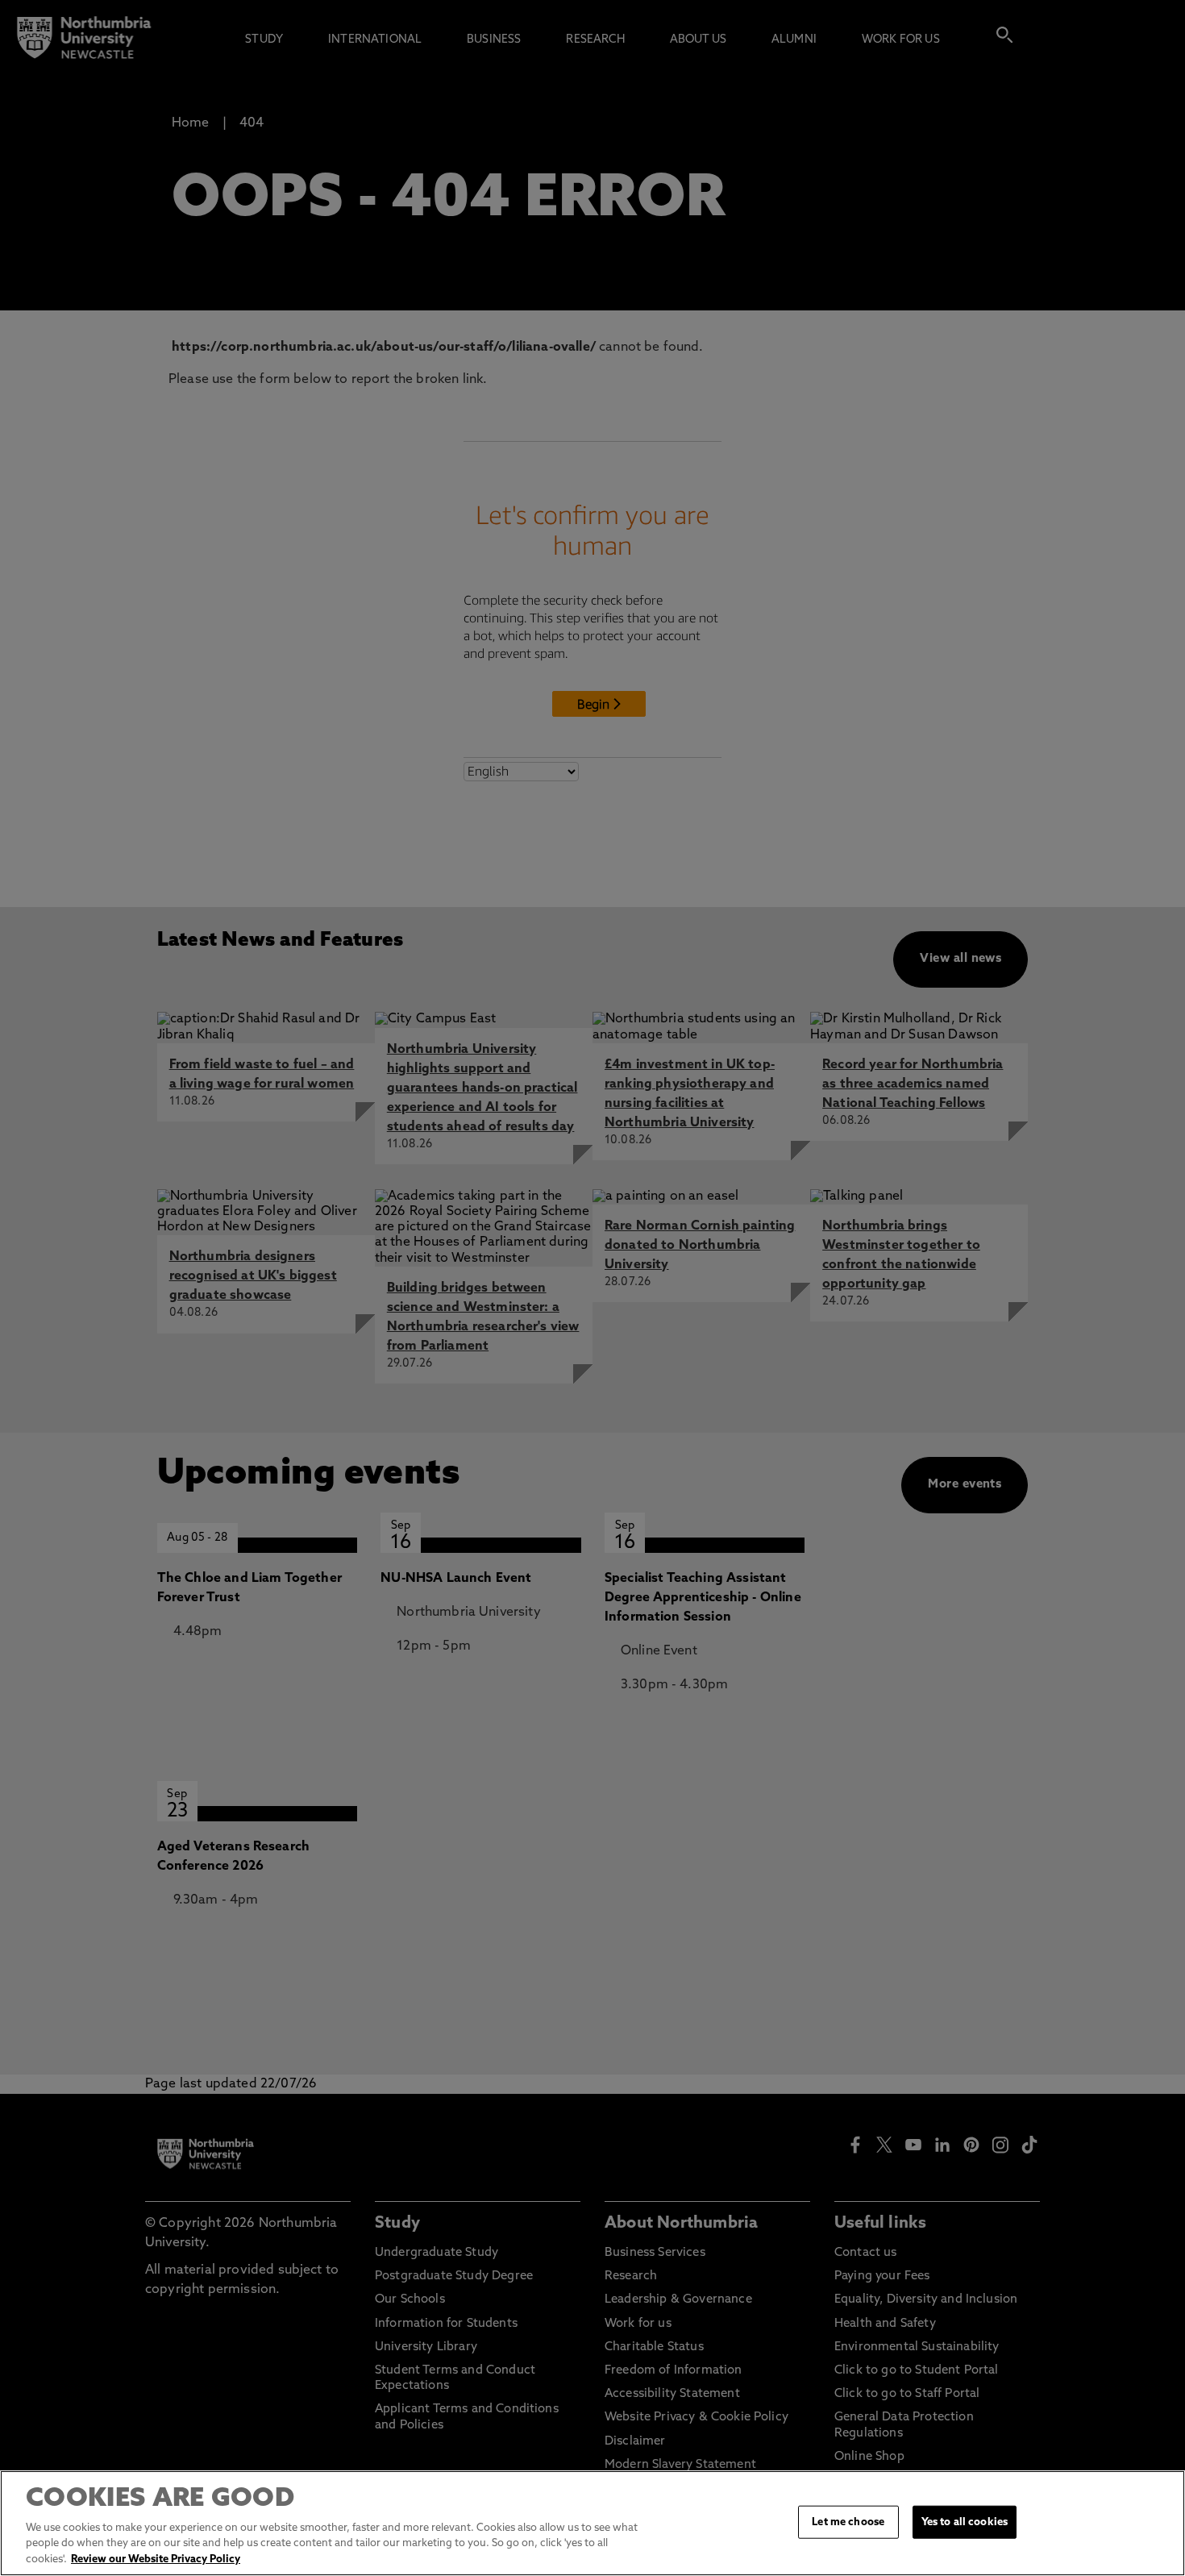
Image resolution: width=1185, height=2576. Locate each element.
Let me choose (848, 2522)
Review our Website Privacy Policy (156, 2559)
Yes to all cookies (965, 2522)
